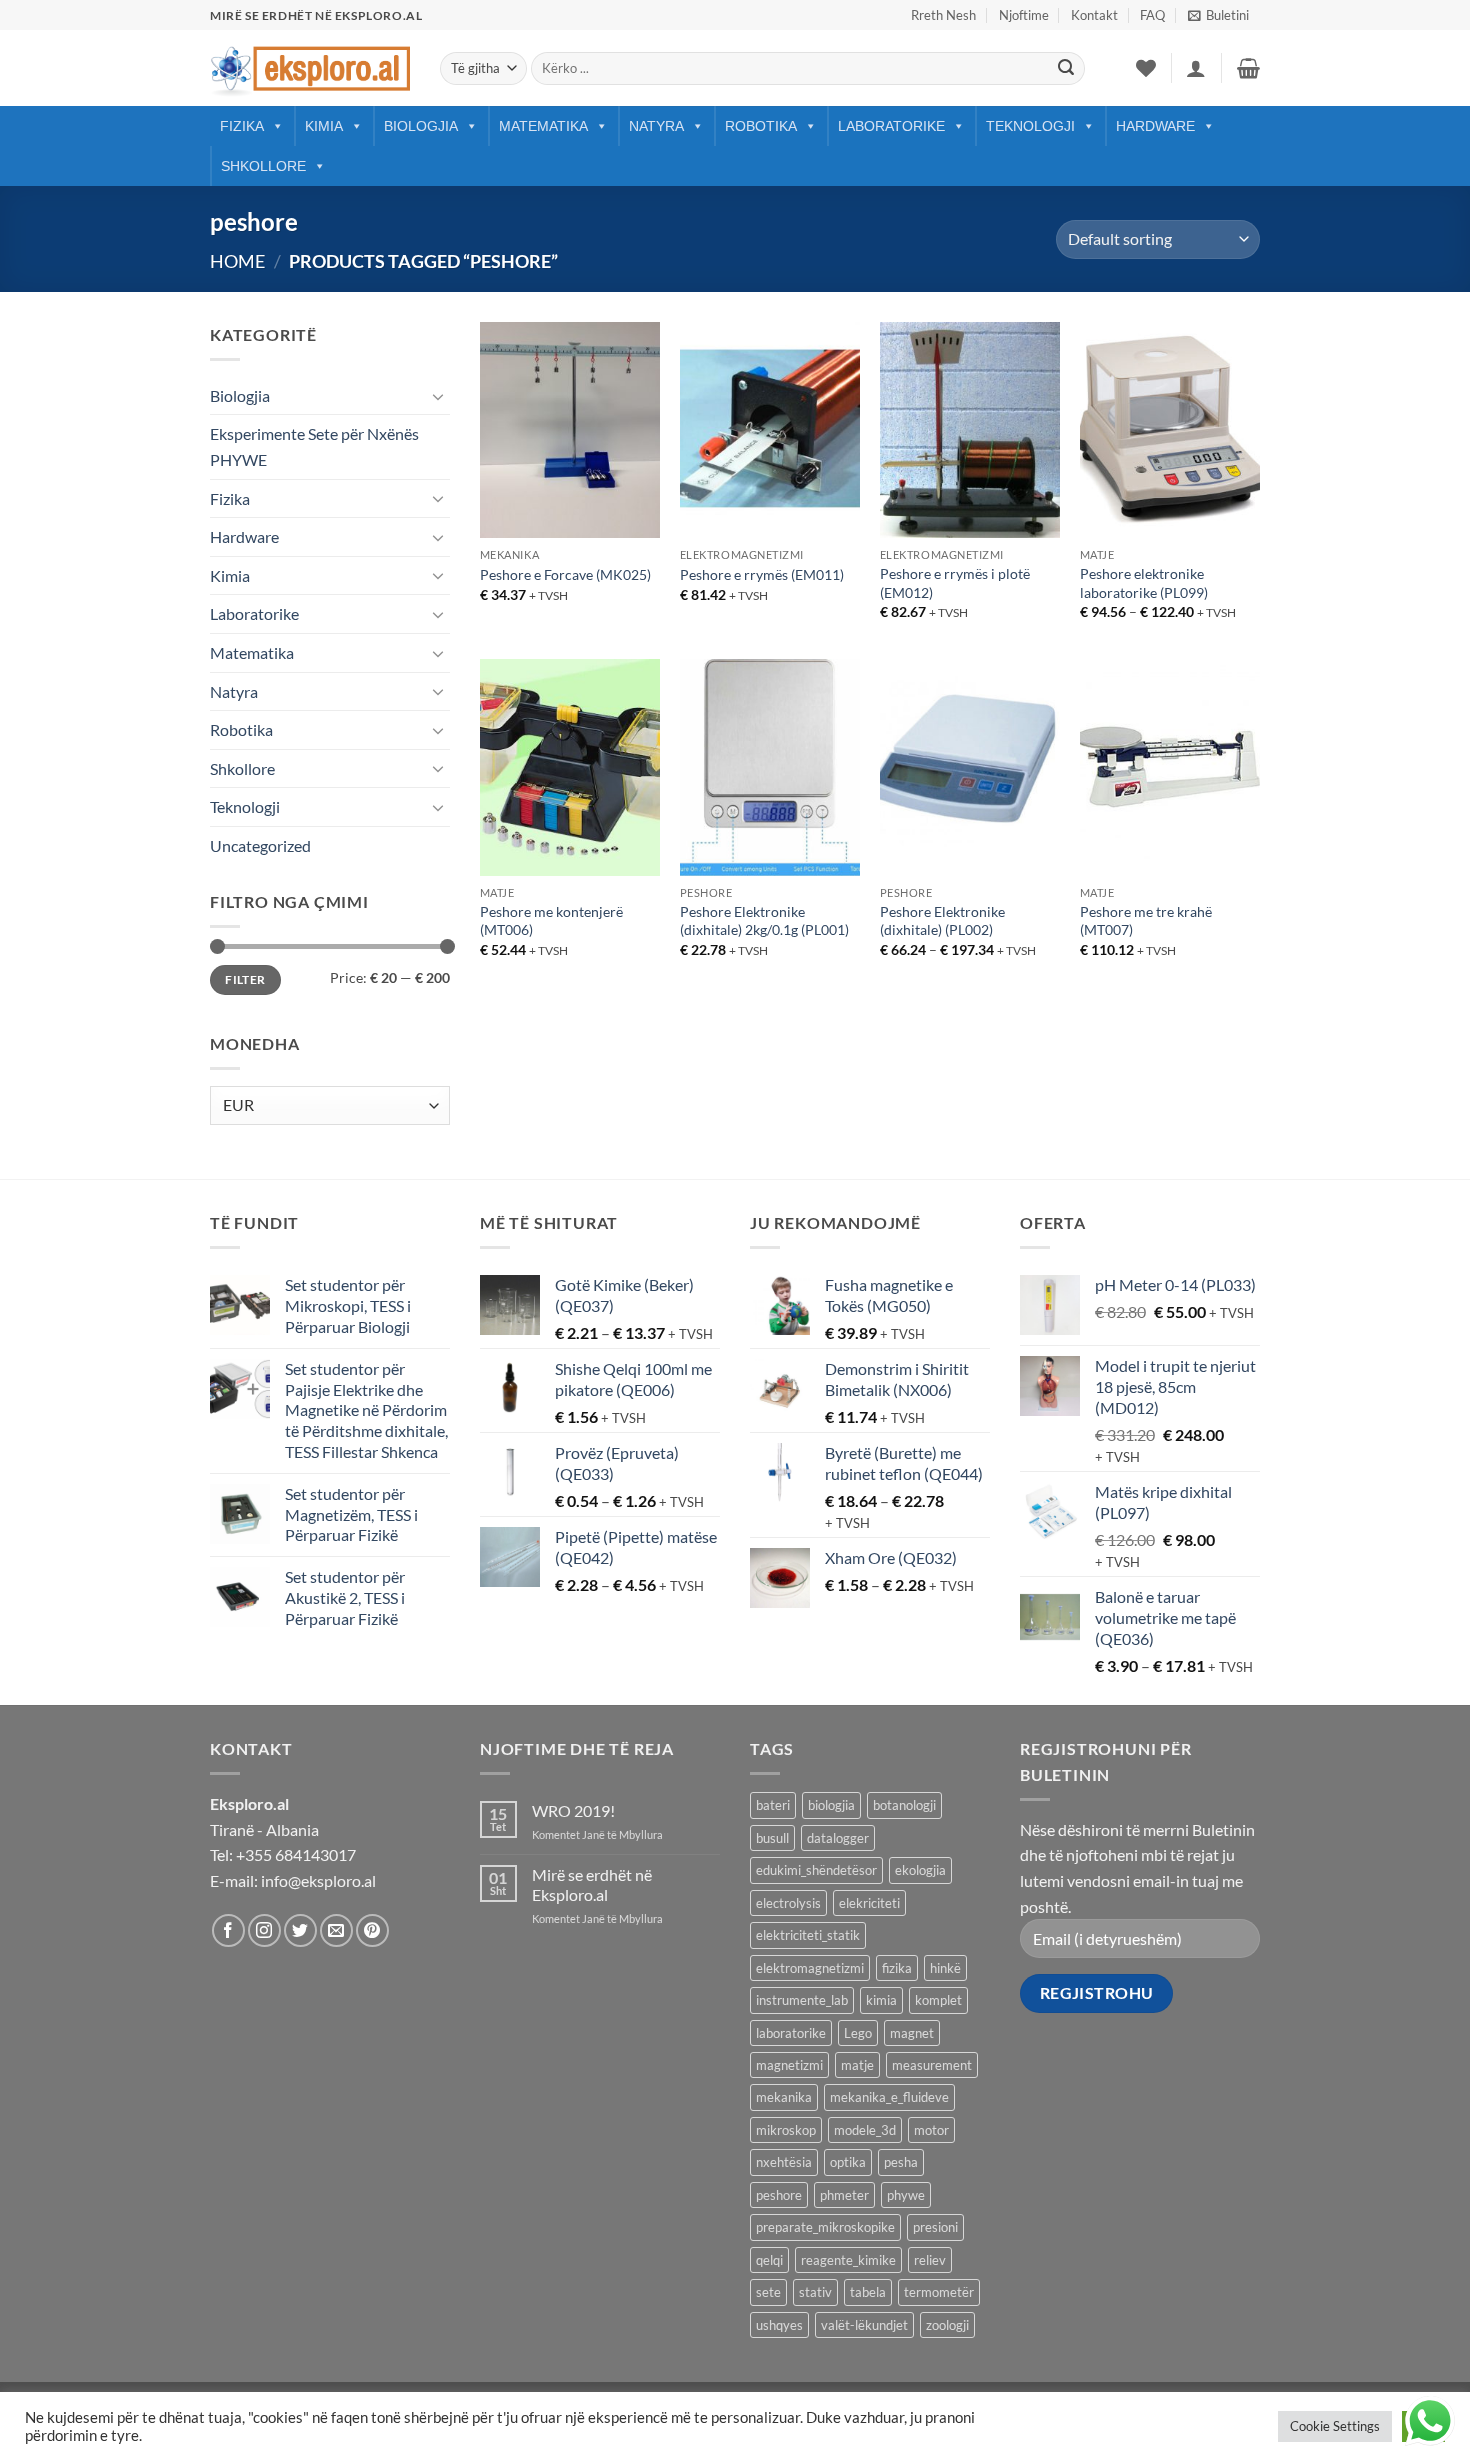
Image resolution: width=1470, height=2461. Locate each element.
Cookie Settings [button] (1335, 2426)
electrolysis (788, 1903)
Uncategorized (260, 845)
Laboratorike (891, 126)
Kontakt (1094, 15)
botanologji (904, 1805)
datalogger (838, 1838)
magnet (912, 2033)
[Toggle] (438, 396)
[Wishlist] (1146, 68)
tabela (868, 2292)
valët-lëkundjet (864, 2325)
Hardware (1155, 126)
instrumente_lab (802, 2000)
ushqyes (779, 2325)
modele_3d (865, 2130)
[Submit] (1066, 69)
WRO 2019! (573, 1810)
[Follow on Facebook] (228, 1930)
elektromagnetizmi (810, 1968)
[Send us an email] (336, 1930)
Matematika (543, 126)
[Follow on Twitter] (300, 1930)
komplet (938, 2000)
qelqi (769, 2260)
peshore (779, 2195)
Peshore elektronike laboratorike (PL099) (1144, 583)
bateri (773, 1805)
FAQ (1152, 15)
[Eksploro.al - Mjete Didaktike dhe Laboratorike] (310, 68)
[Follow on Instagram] (264, 1930)
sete (768, 2292)
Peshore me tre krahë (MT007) (1146, 921)
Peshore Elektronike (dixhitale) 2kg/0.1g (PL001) (764, 921)
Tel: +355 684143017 (283, 1854)
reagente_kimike (848, 2260)
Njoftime (1024, 15)
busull (772, 1838)
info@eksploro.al (318, 1880)
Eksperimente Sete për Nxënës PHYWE (314, 446)
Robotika (761, 126)
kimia (881, 2000)
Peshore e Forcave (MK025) (565, 574)
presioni (935, 2227)
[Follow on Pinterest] (372, 1930)
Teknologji (1030, 126)
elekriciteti (869, 1903)
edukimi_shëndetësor (816, 1870)
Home (237, 261)
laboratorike (791, 2033)
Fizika (242, 126)
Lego (858, 2033)
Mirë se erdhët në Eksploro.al (592, 1884)
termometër (939, 2292)
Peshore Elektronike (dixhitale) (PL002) (942, 921)
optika (848, 2162)
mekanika (784, 2097)
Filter (245, 979)
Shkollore (263, 166)
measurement (932, 2065)
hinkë (945, 1968)
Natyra (656, 126)
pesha (901, 2162)
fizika (897, 1968)
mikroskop (786, 2130)
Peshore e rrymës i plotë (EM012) (955, 583)
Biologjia (421, 126)
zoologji (947, 2325)
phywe (906, 2195)
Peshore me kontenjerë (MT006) (551, 921)
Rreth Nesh (943, 15)
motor (931, 2130)
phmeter (844, 2195)
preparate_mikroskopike (825, 2227)
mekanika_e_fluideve (889, 2097)
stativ (815, 2292)
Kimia (324, 126)
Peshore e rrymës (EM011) (762, 574)
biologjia (831, 1805)
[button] (1218, 15)
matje (857, 2065)
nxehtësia (784, 2162)
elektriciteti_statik (808, 1935)
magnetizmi (789, 2065)
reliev (930, 2260)
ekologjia (920, 1870)
